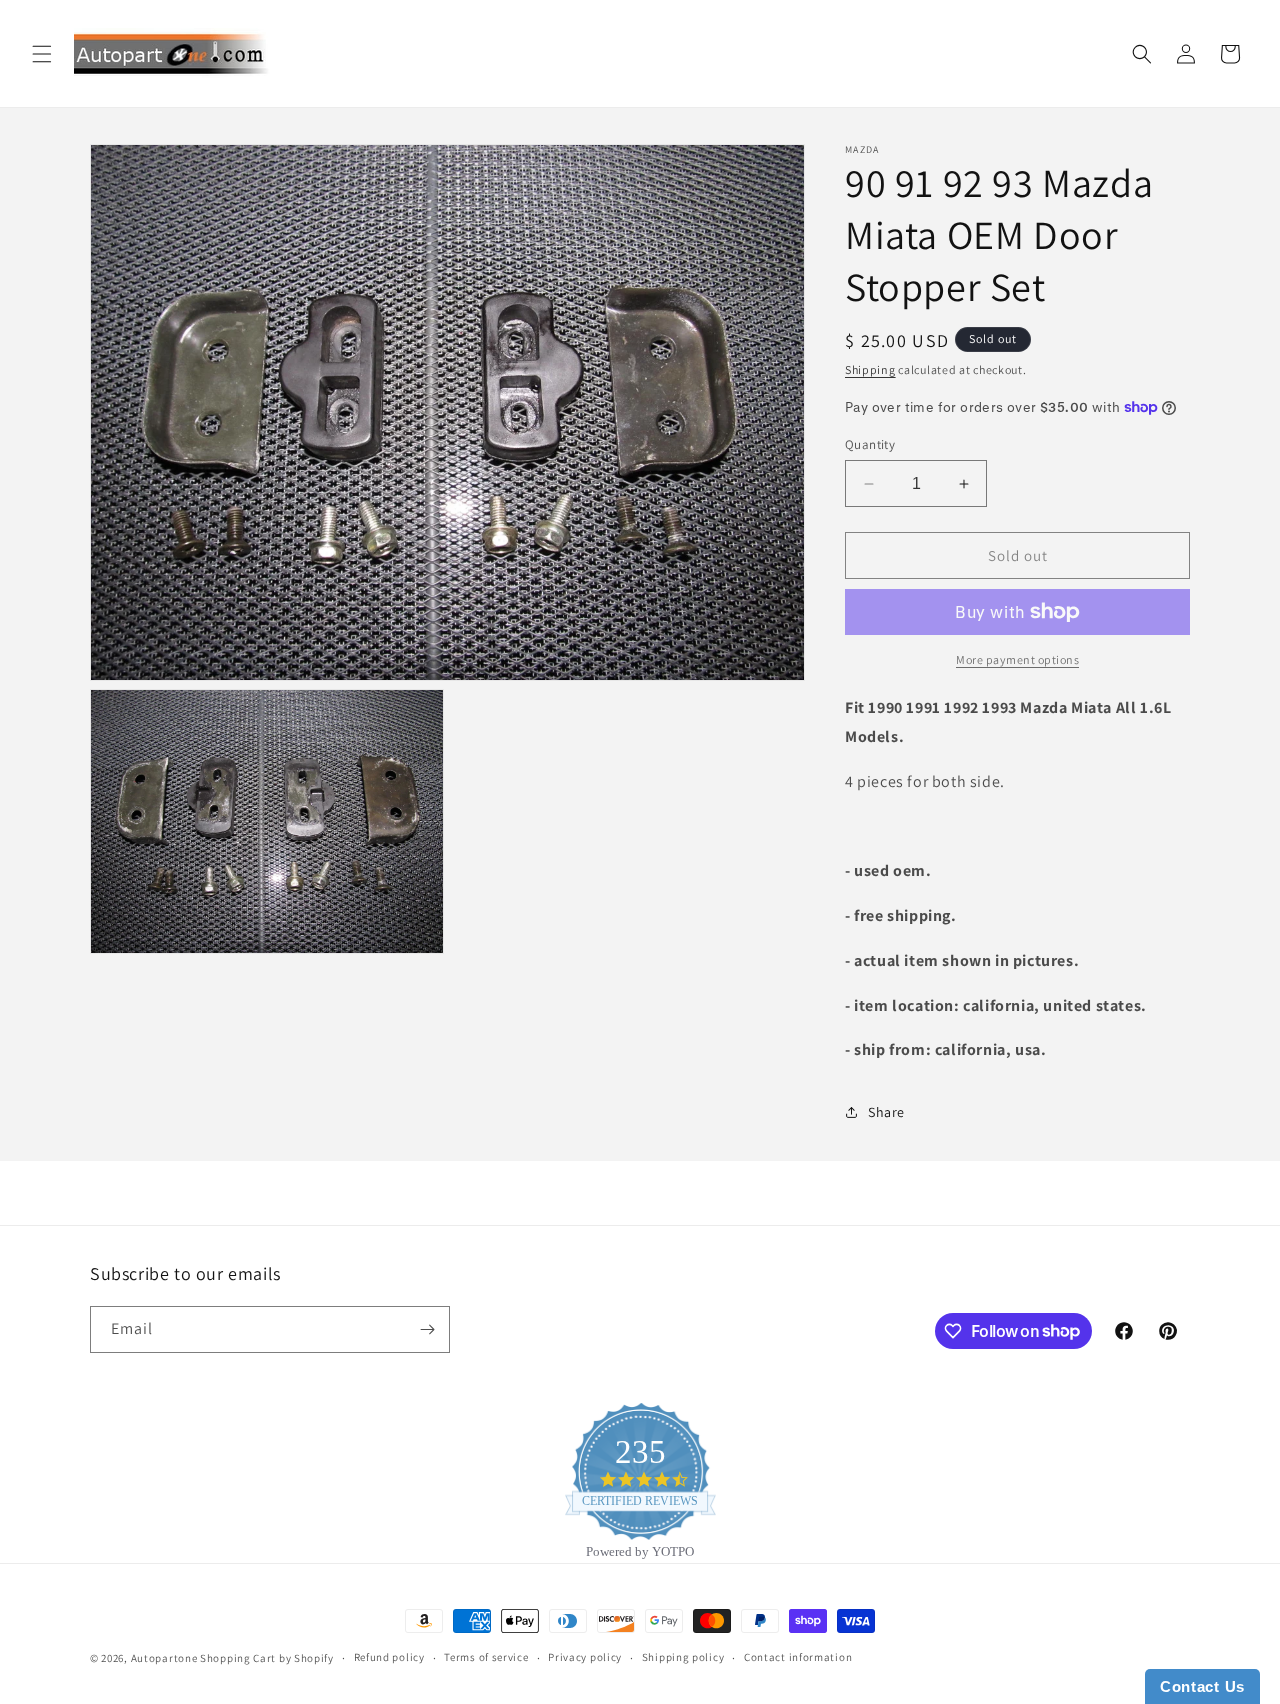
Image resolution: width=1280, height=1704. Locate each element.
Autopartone (164, 1658)
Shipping (870, 369)
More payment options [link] (1017, 659)
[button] (42, 54)
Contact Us (1202, 1686)
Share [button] (886, 1112)
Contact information (798, 1657)
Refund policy (389, 1657)
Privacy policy (585, 1657)
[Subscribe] (427, 1329)
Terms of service (486, 1657)
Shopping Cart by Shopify (267, 1658)
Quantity (870, 444)
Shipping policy (683, 1657)
